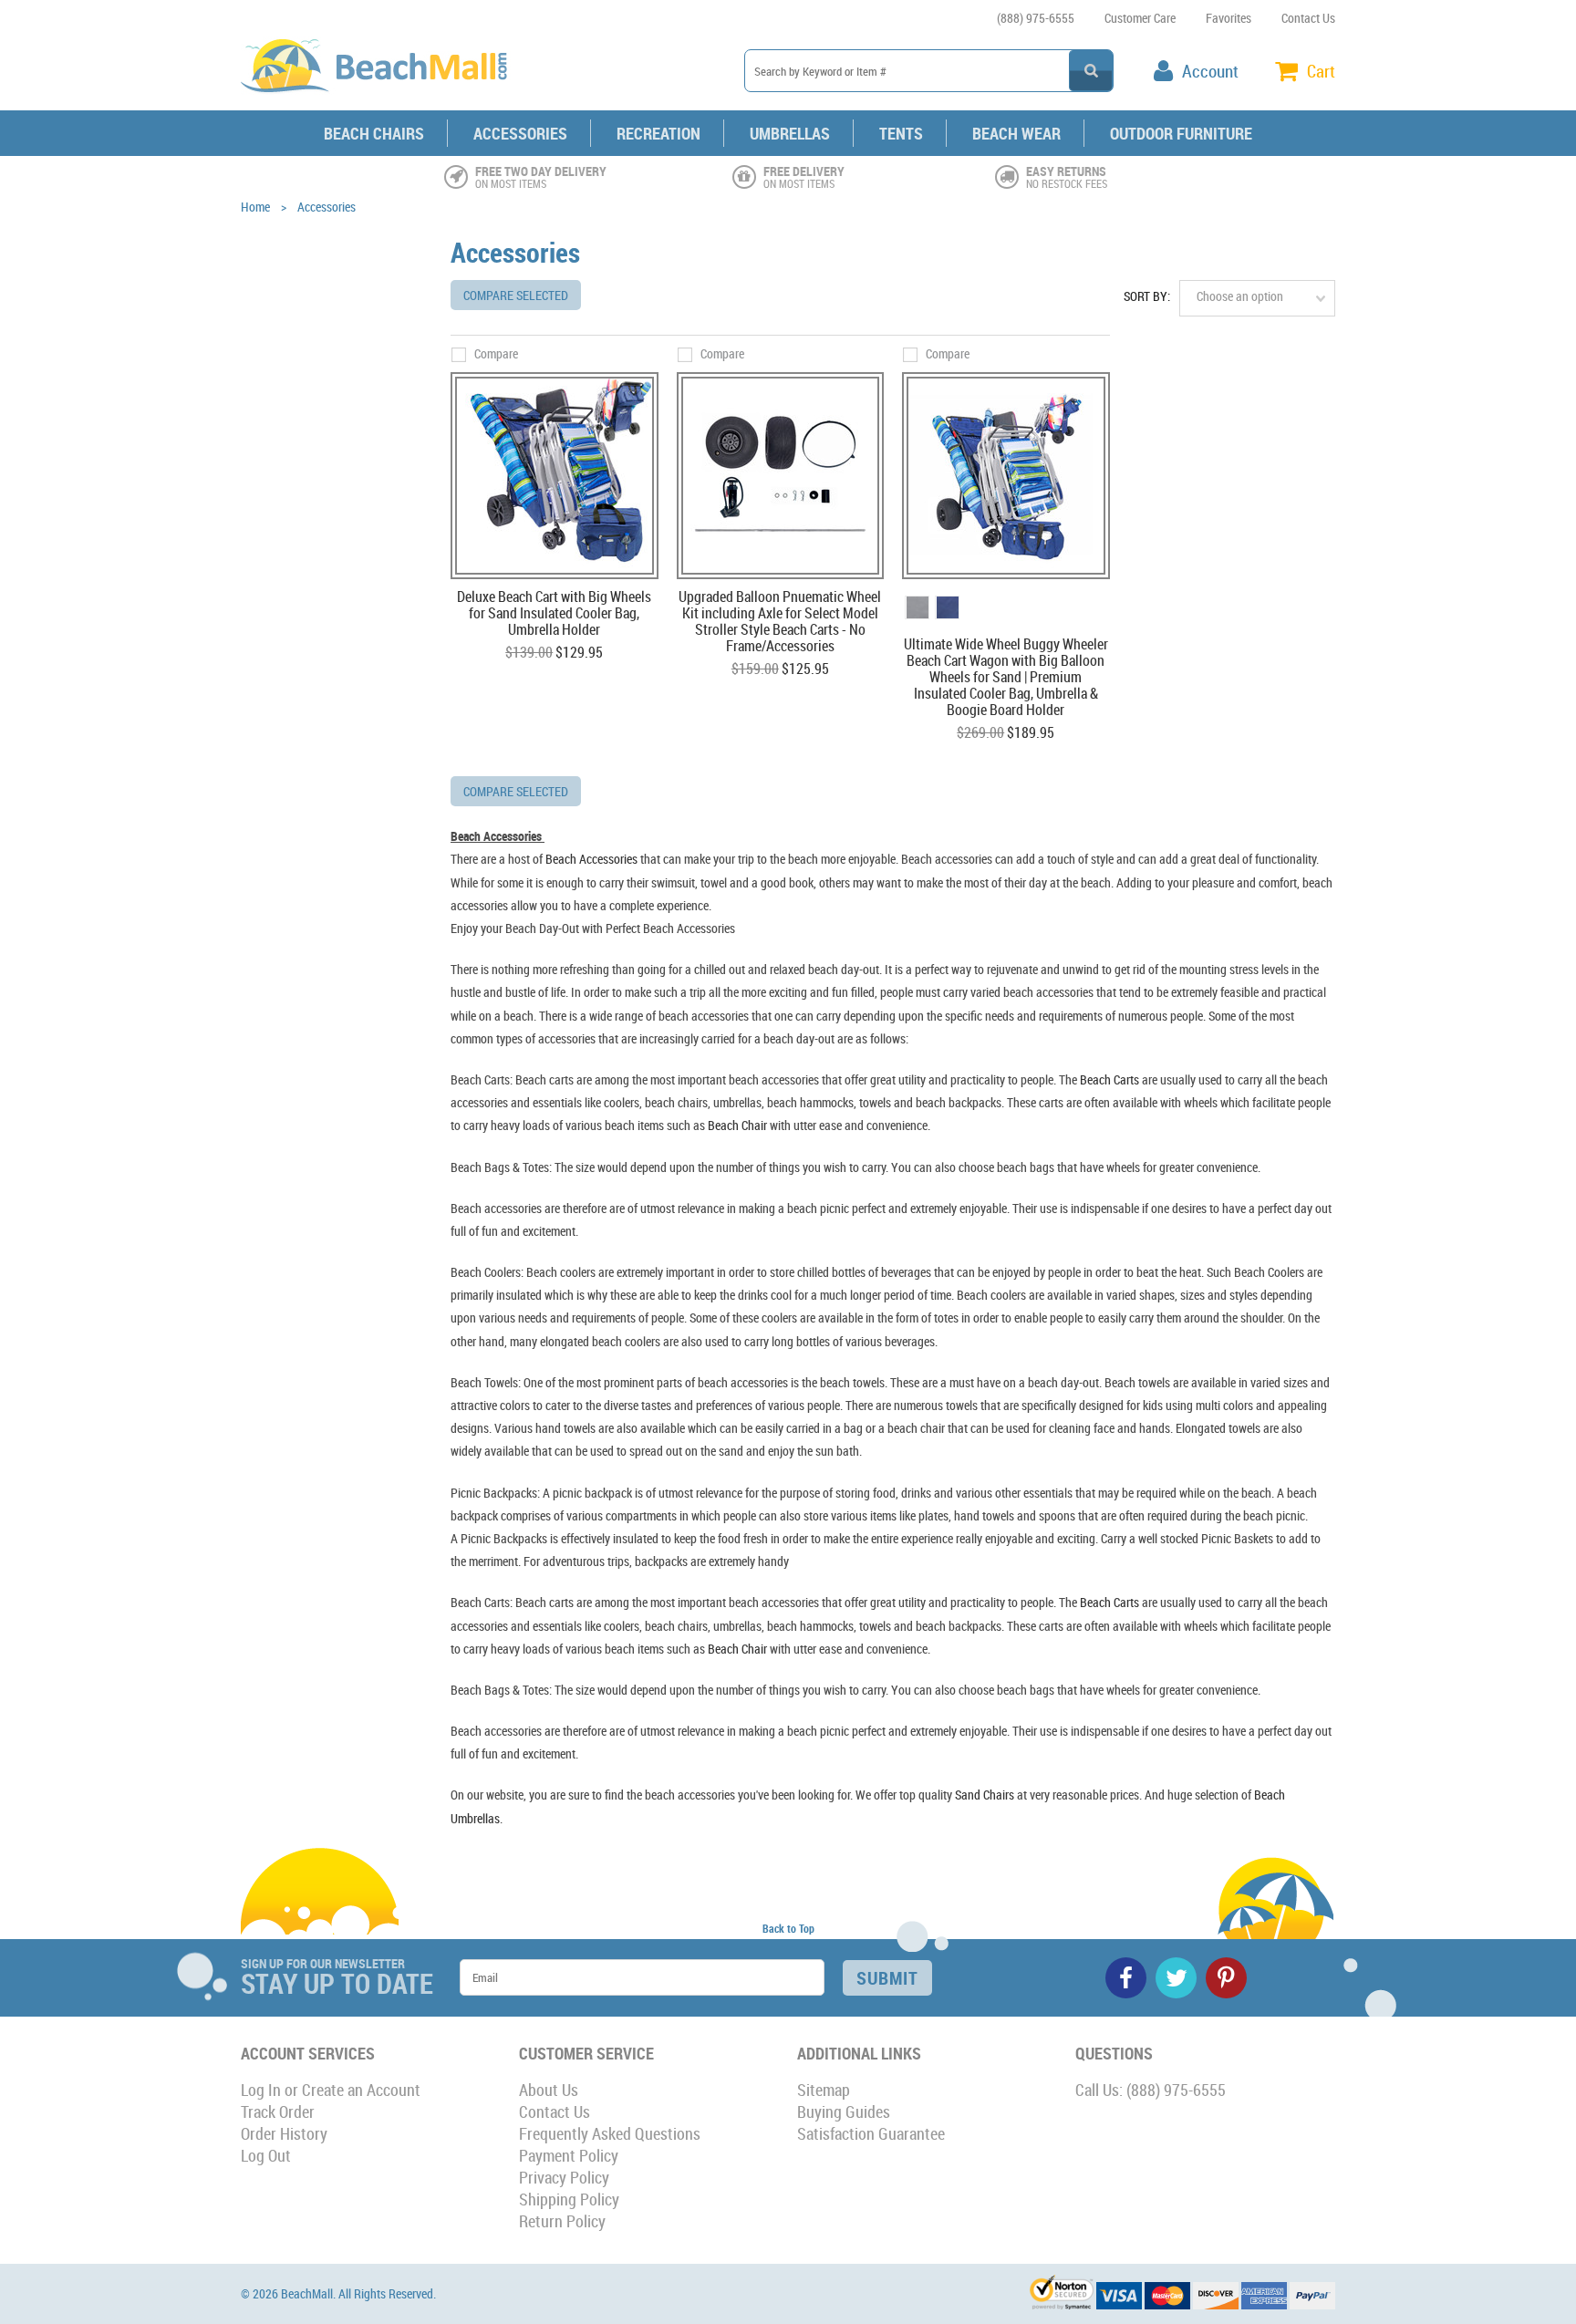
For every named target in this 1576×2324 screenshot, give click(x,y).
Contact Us (1308, 18)
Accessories (520, 133)
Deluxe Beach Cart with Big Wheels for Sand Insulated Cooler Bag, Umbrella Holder (554, 614)
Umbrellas (790, 133)
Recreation (658, 133)
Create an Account (361, 2090)
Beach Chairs (374, 133)
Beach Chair (737, 1125)
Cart (1321, 71)
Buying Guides (844, 2111)
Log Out (266, 2155)
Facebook (1126, 1978)
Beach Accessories (591, 859)
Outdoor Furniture (1181, 133)
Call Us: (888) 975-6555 (1151, 2090)
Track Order (278, 2111)
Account (1210, 71)
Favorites (1229, 18)
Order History (284, 2133)
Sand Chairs (985, 1795)
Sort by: (1147, 296)
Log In (261, 2090)
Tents (901, 133)
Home (255, 207)
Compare (496, 353)
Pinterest (1226, 1978)
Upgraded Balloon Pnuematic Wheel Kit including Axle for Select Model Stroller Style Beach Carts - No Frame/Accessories (780, 622)
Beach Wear (1016, 133)
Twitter (1176, 1978)
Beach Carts (1109, 1079)
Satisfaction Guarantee (871, 2133)
